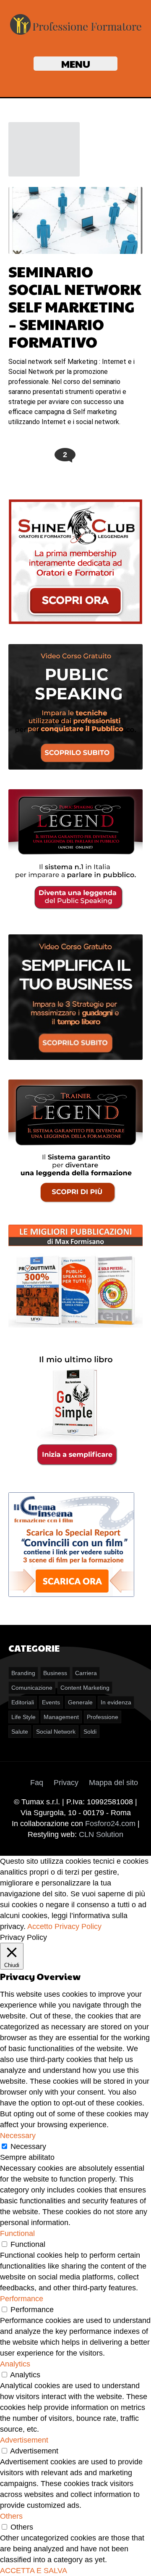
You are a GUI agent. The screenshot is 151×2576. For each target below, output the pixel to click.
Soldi (90, 1732)
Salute (20, 1732)
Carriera (86, 1673)
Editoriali (23, 1702)
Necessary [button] (18, 2136)
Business (55, 1673)
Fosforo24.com (110, 1824)
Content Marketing (85, 1688)
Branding (23, 1673)
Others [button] (11, 2516)
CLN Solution (101, 1834)
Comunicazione (32, 1688)
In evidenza (116, 1702)
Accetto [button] (40, 1926)
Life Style (23, 1717)
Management (61, 1717)
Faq (37, 1783)
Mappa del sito (113, 1783)
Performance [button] (22, 2299)
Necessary (28, 2146)
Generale (80, 1702)
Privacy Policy (78, 1926)
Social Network (56, 1732)
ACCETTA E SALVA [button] (34, 2571)
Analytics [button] (15, 2364)
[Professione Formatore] (75, 34)
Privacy (66, 1783)
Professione (103, 1717)
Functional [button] (17, 2233)
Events (51, 1702)
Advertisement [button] (24, 2440)
